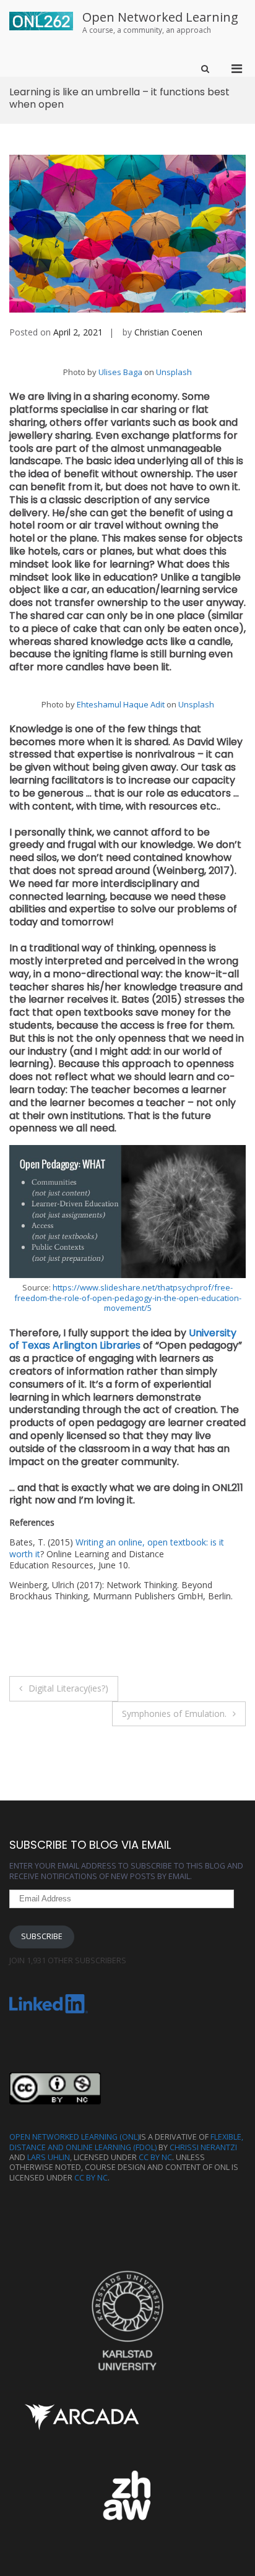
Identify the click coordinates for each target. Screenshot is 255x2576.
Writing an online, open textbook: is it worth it (117, 1548)
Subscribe (42, 1936)
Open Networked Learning (160, 17)
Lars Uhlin (49, 2157)
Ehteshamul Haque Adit (121, 704)
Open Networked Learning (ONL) (74, 2137)
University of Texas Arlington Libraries (123, 1339)
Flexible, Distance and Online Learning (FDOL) (126, 2142)
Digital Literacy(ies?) (68, 1688)
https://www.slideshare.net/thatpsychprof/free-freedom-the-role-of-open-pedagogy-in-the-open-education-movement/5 (128, 1298)
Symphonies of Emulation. (174, 1714)
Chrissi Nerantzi (203, 2147)
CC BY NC (155, 2157)
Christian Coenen (168, 332)
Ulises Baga (120, 372)
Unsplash (174, 372)
